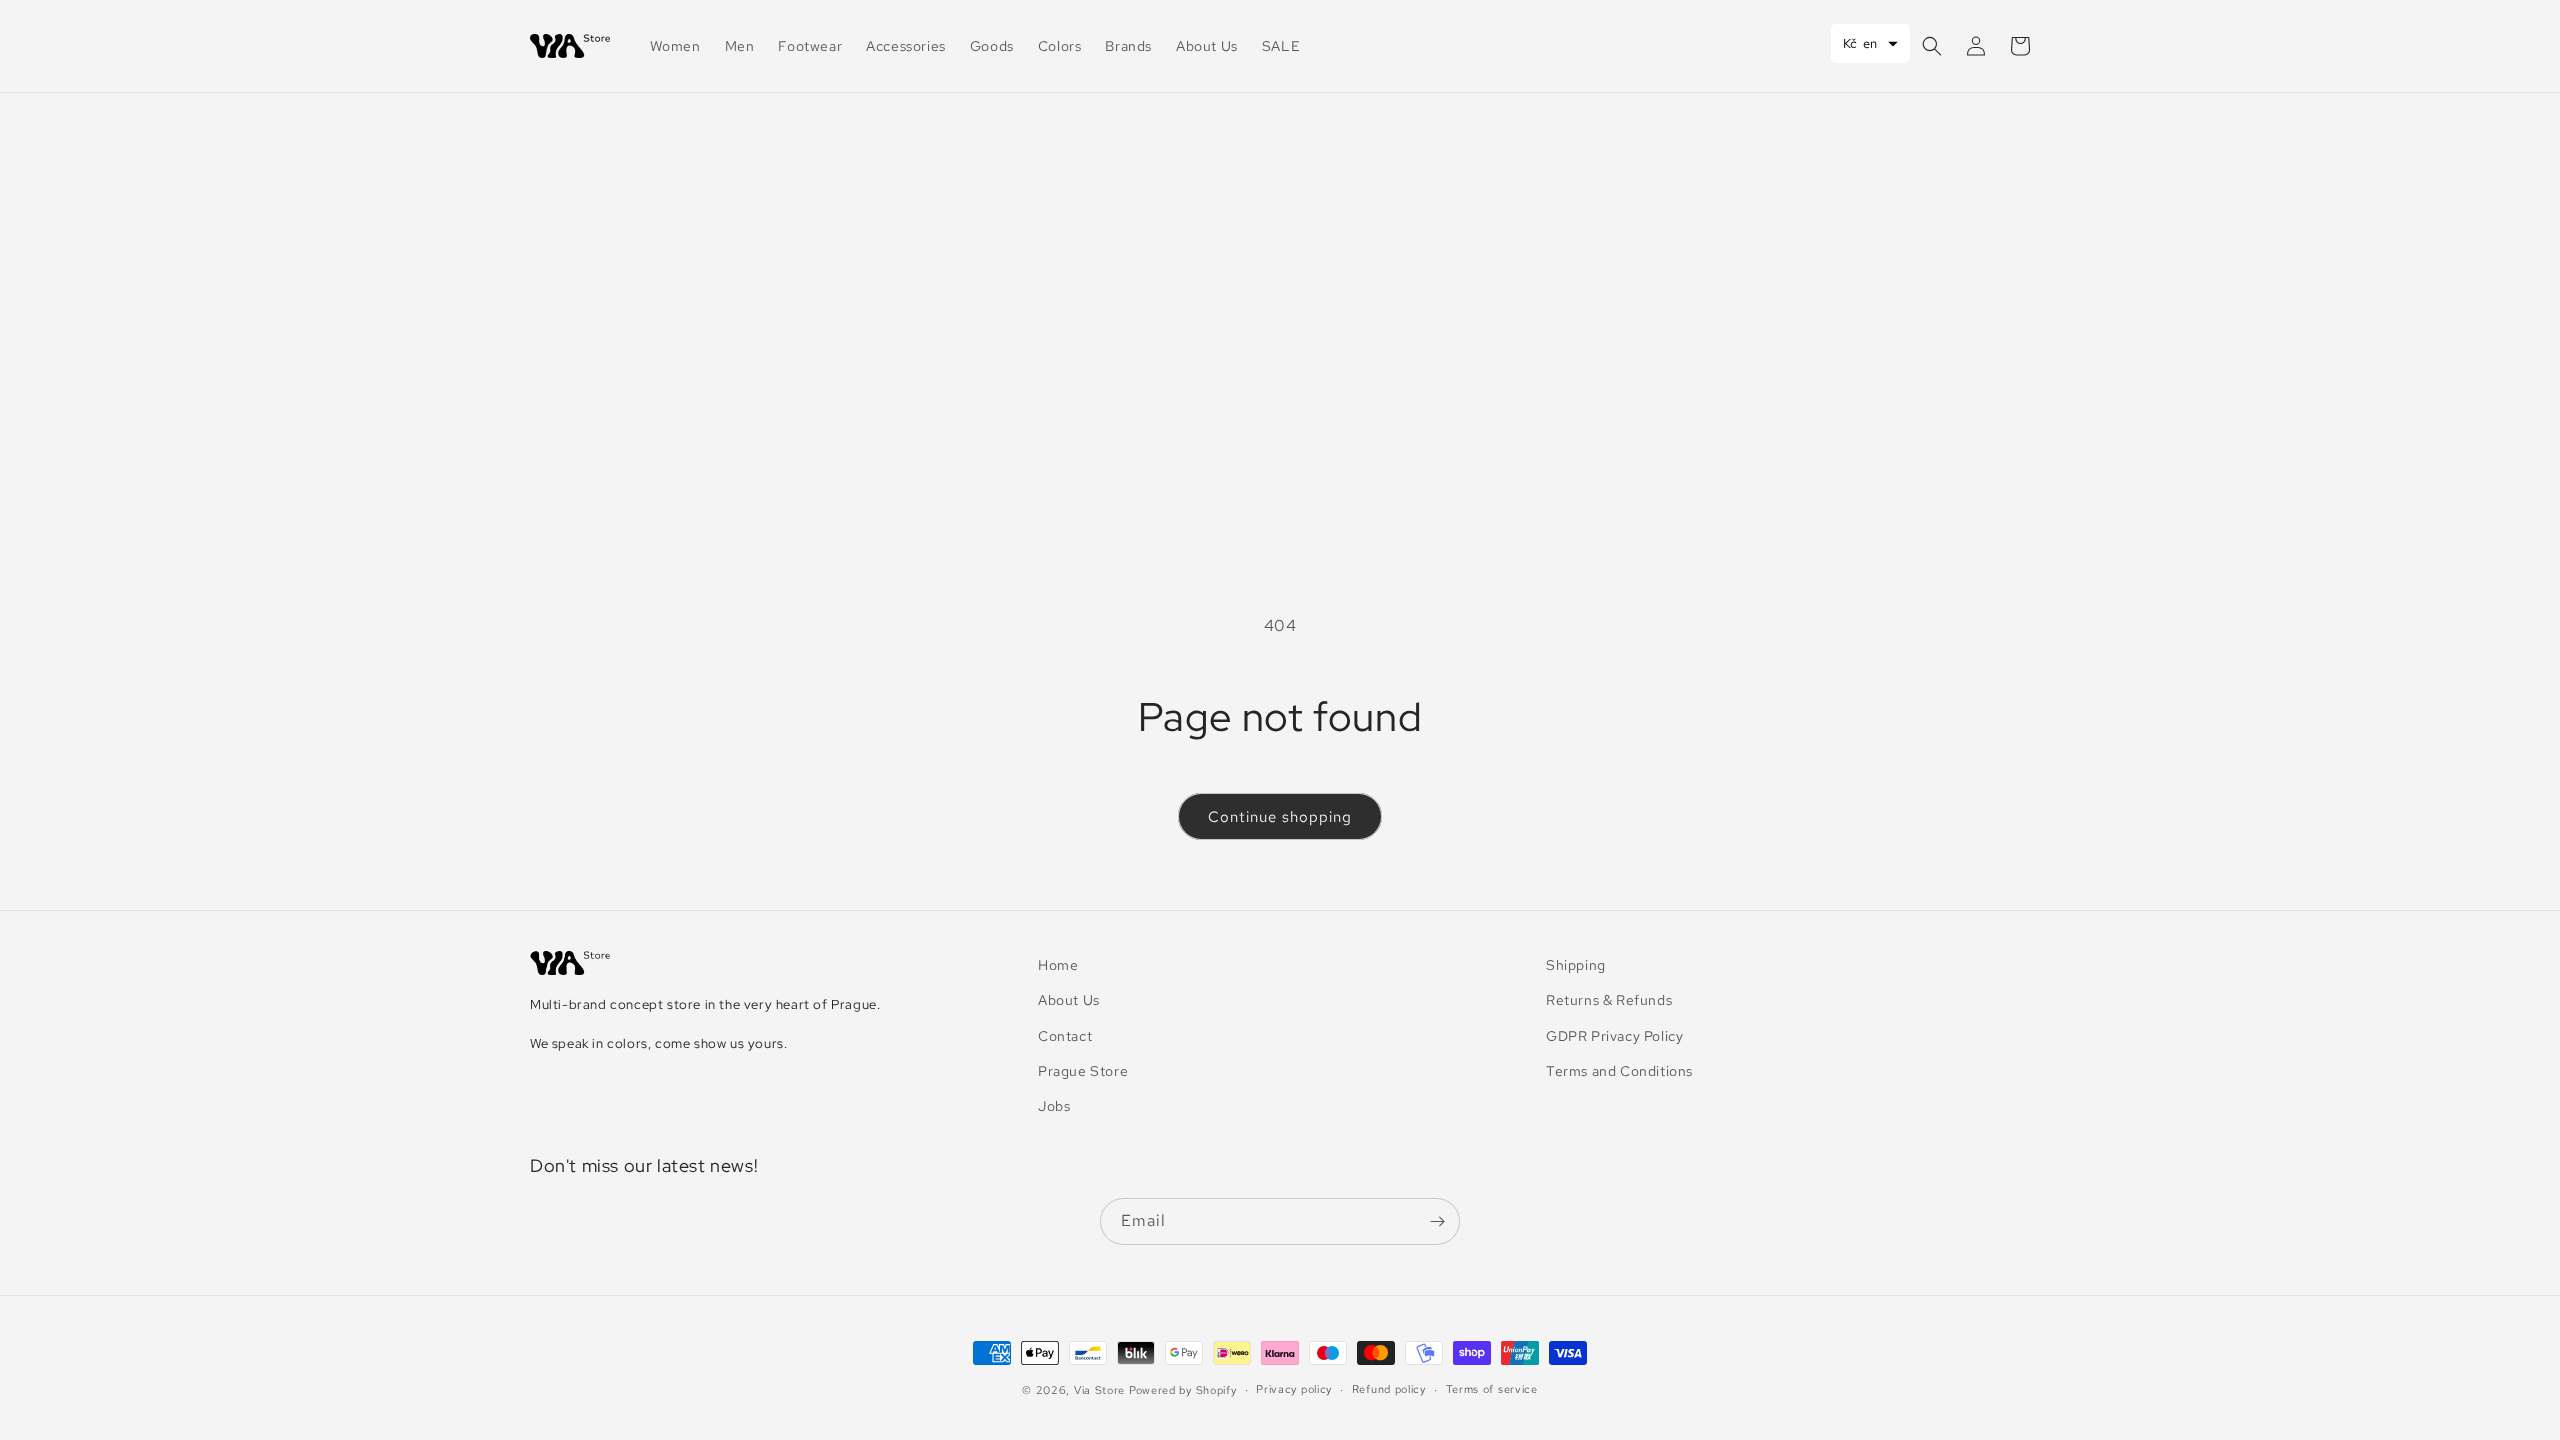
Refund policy (1389, 1389)
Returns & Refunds (1609, 1000)
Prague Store (1083, 1071)
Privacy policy (1294, 1389)
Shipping (1576, 965)
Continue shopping (1280, 817)
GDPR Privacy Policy (1614, 1036)
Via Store (1099, 1390)
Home (1058, 965)
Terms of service (1492, 1389)
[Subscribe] (1437, 1221)
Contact (1065, 1036)
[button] (1932, 46)
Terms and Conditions (1619, 1071)
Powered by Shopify (1183, 1390)
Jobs (1054, 1106)
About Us (1069, 1000)
